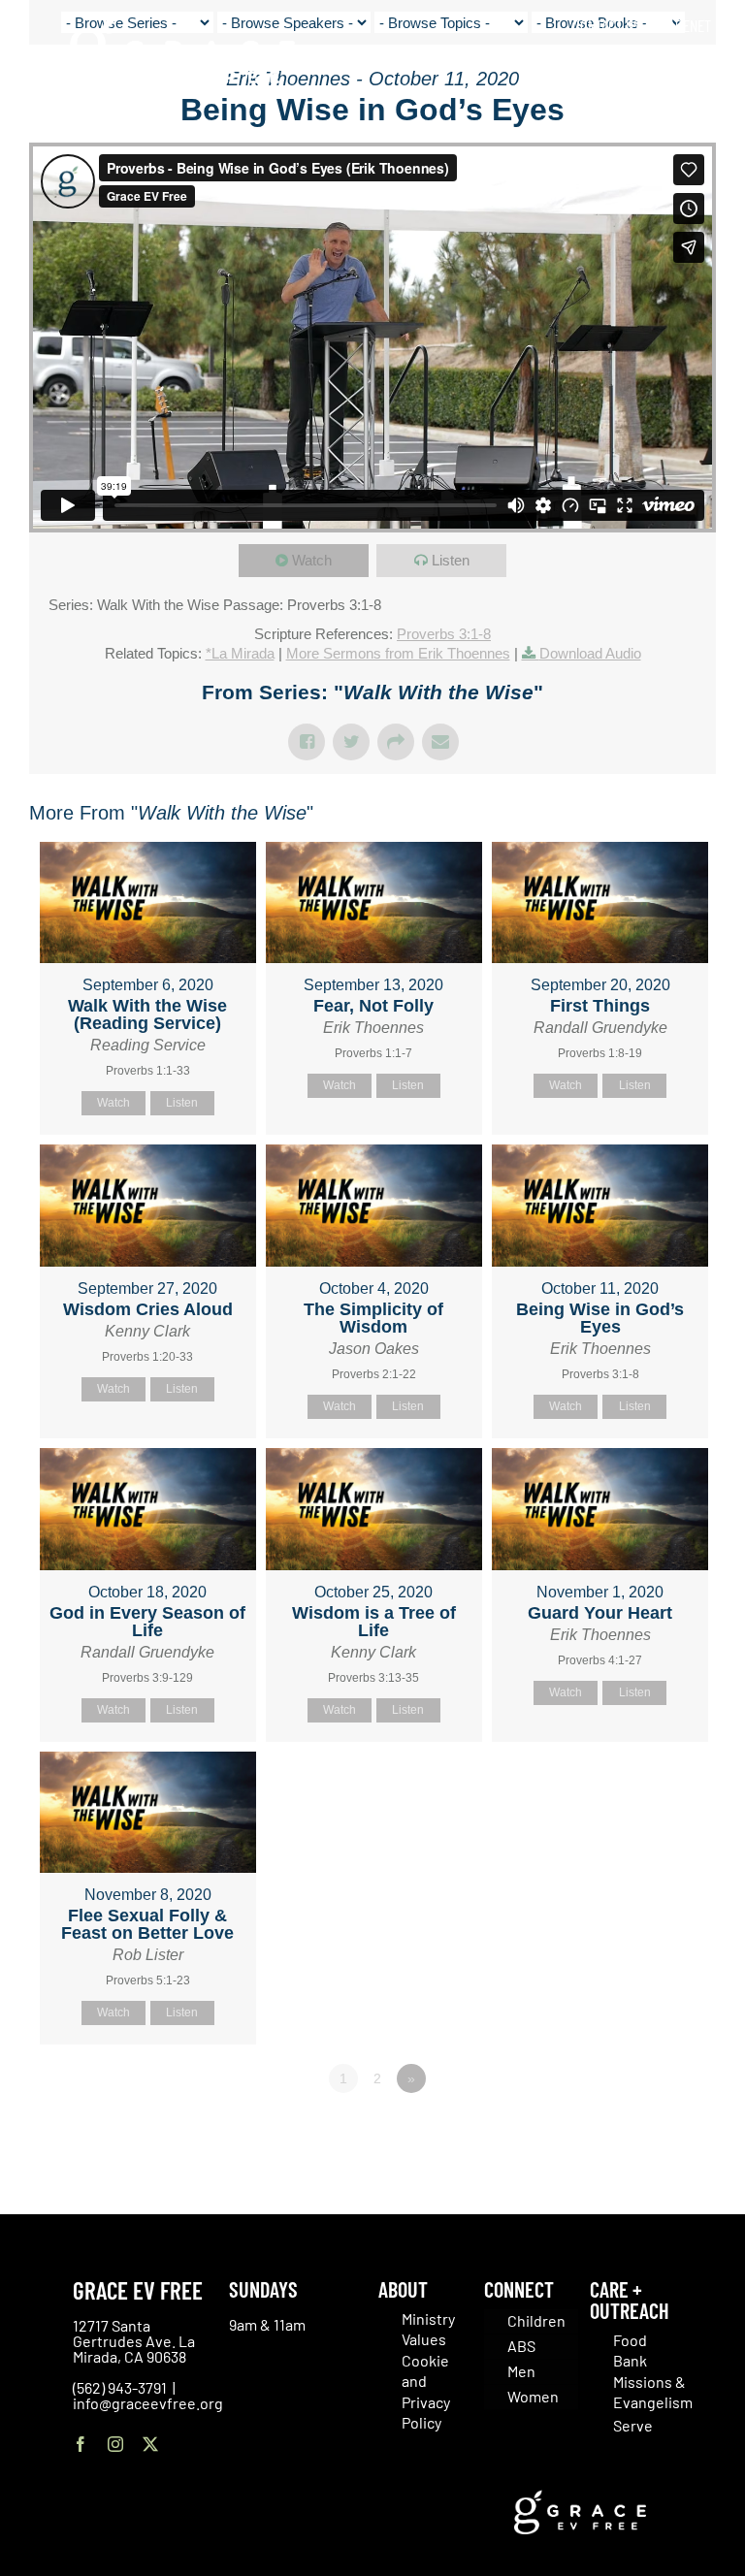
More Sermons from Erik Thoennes (398, 653)
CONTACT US (606, 25)
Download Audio (590, 653)
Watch (312, 560)
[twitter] (150, 2444)
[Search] (705, 67)
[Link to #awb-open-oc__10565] (684, 125)
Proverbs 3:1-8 (444, 634)
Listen (451, 560)
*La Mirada (240, 653)
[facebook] (81, 2444)
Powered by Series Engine (644, 2132)
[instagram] (115, 2444)
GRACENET (682, 25)
